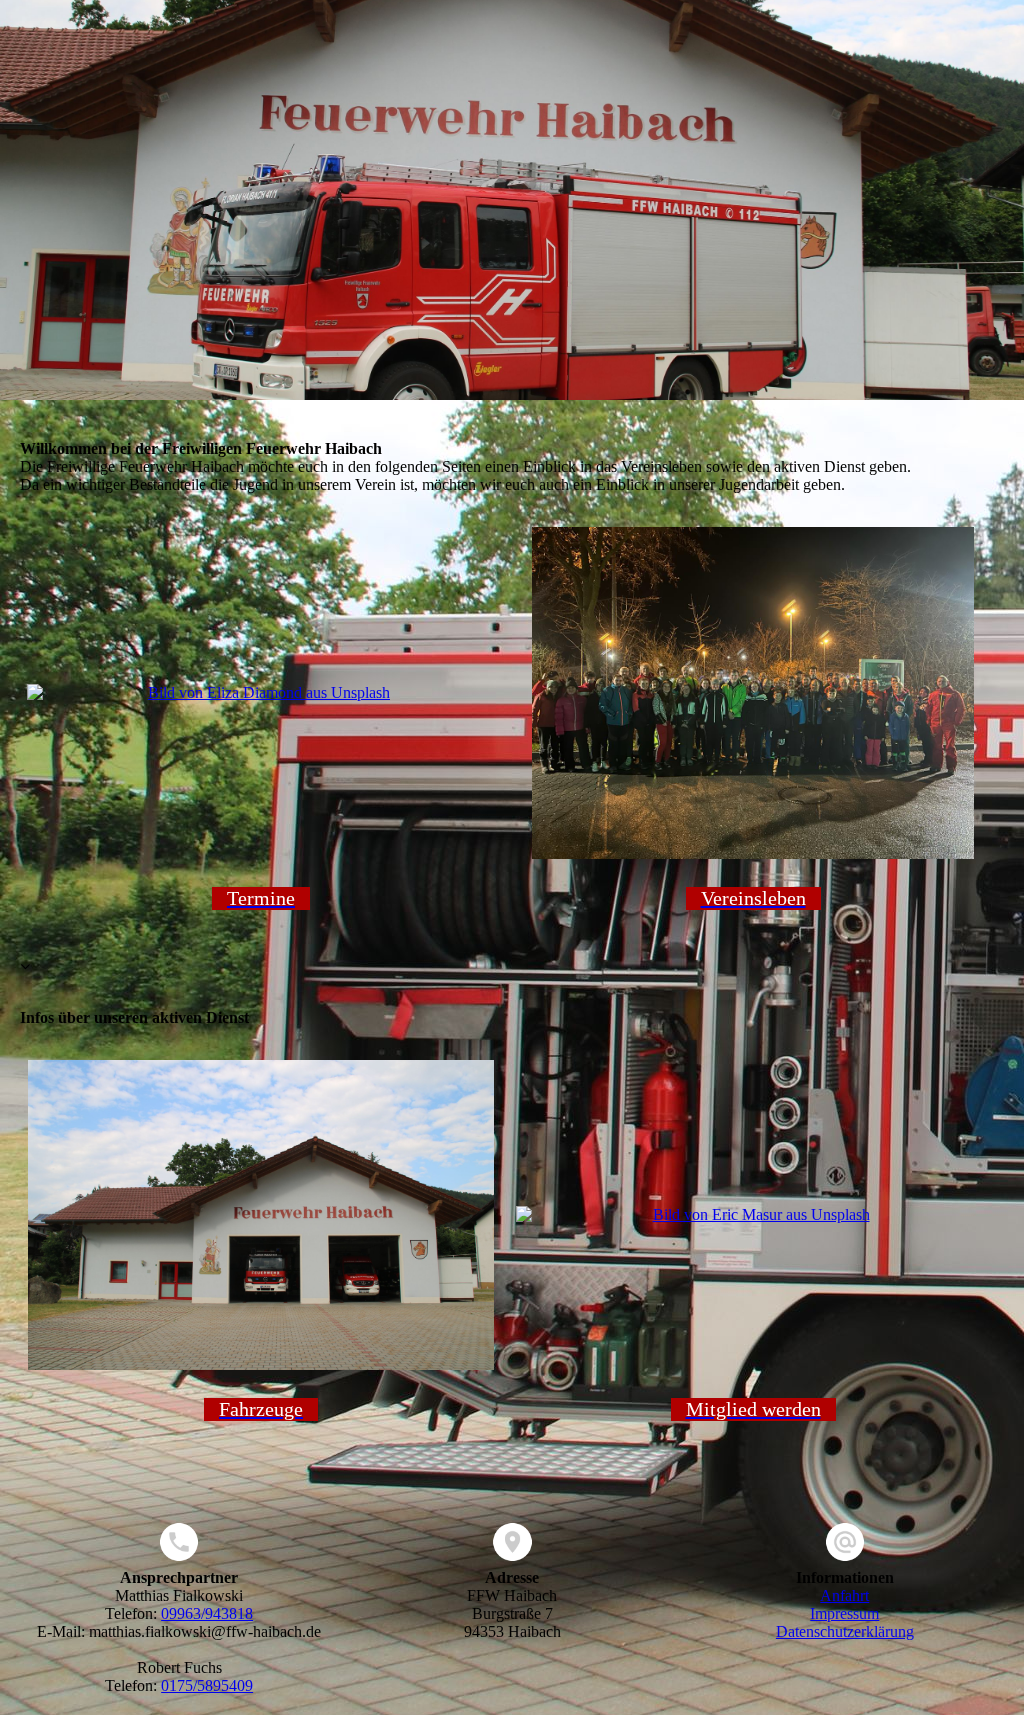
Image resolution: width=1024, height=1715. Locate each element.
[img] (512, 200)
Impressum (844, 1613)
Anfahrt (844, 1595)
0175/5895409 (207, 1685)
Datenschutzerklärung (845, 1631)
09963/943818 (207, 1613)
